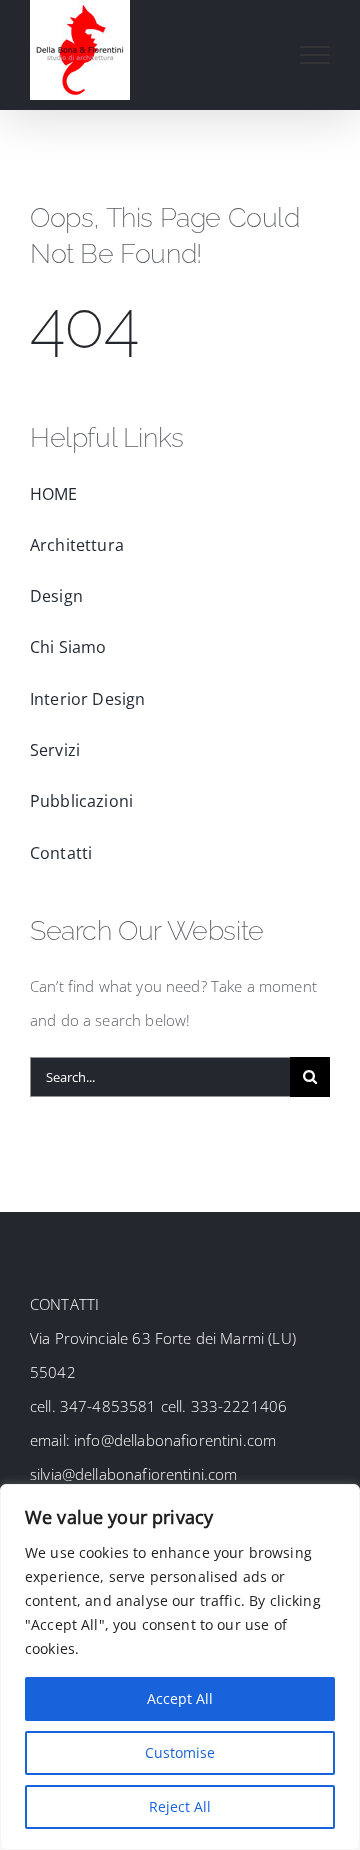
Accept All (180, 1698)
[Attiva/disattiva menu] (315, 55)
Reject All (180, 1806)
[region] (180, 1667)
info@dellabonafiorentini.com (173, 1440)
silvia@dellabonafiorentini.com (134, 1474)
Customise (180, 1752)
